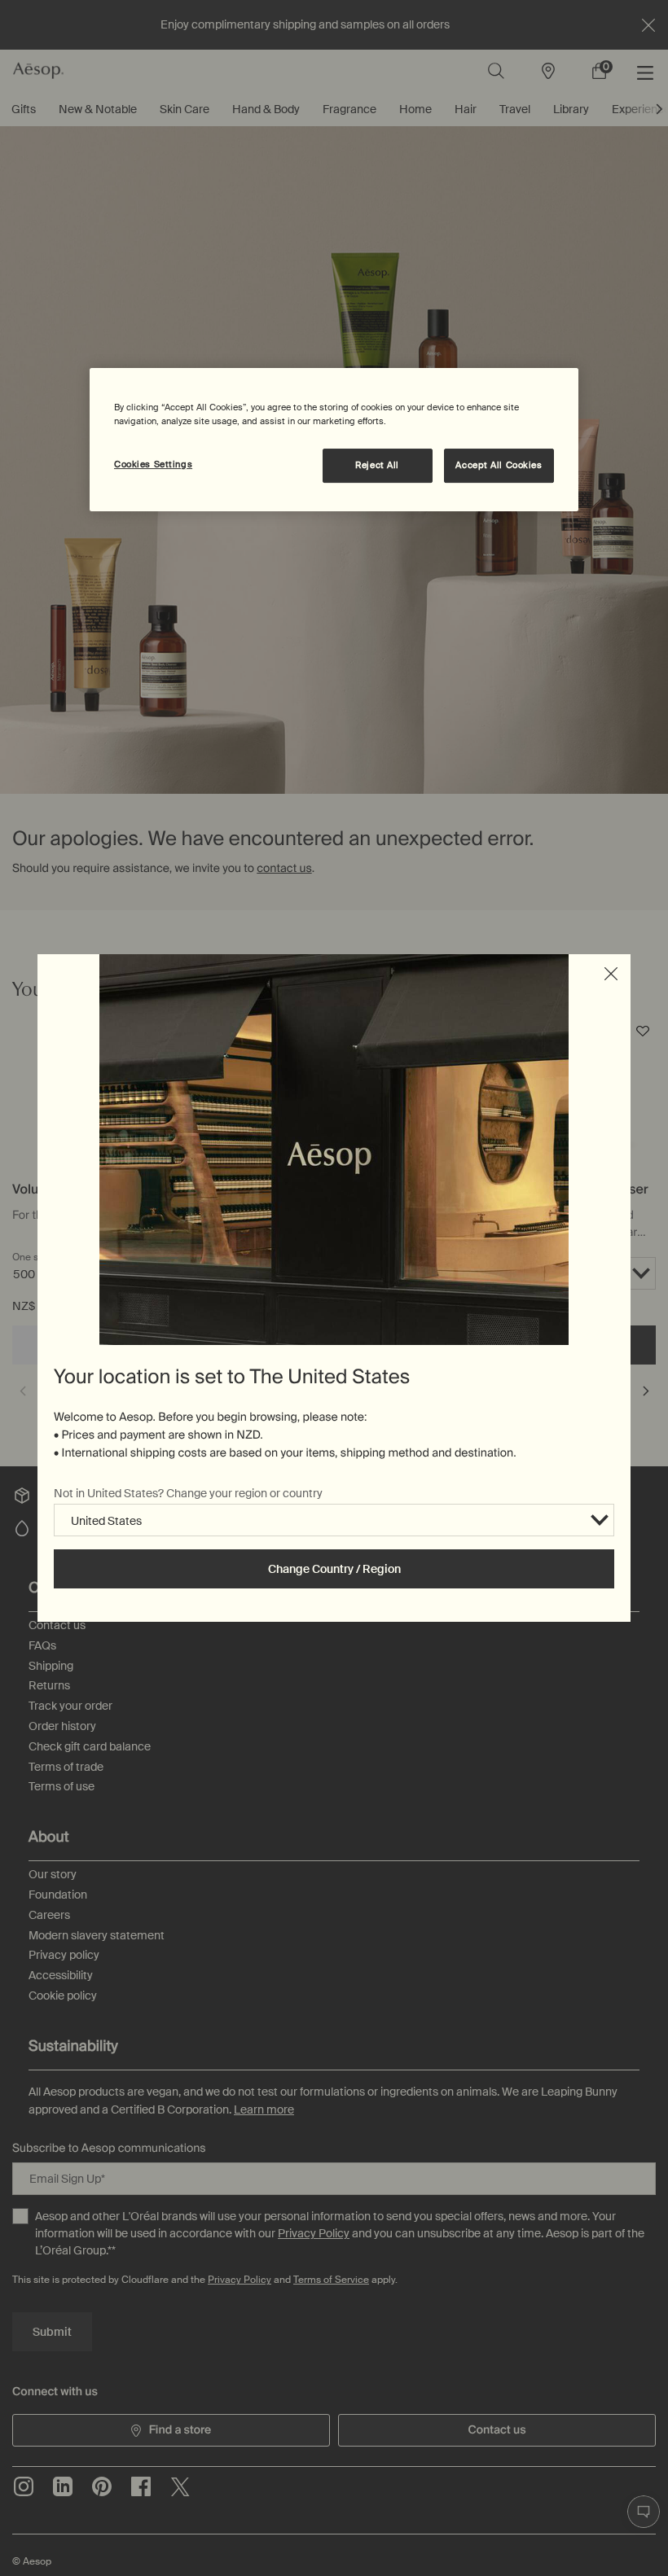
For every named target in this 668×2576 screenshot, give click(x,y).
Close (611, 974)
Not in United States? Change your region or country (188, 1493)
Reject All (377, 465)
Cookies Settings (153, 464)
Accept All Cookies (499, 465)
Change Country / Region (334, 1569)
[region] (334, 440)
